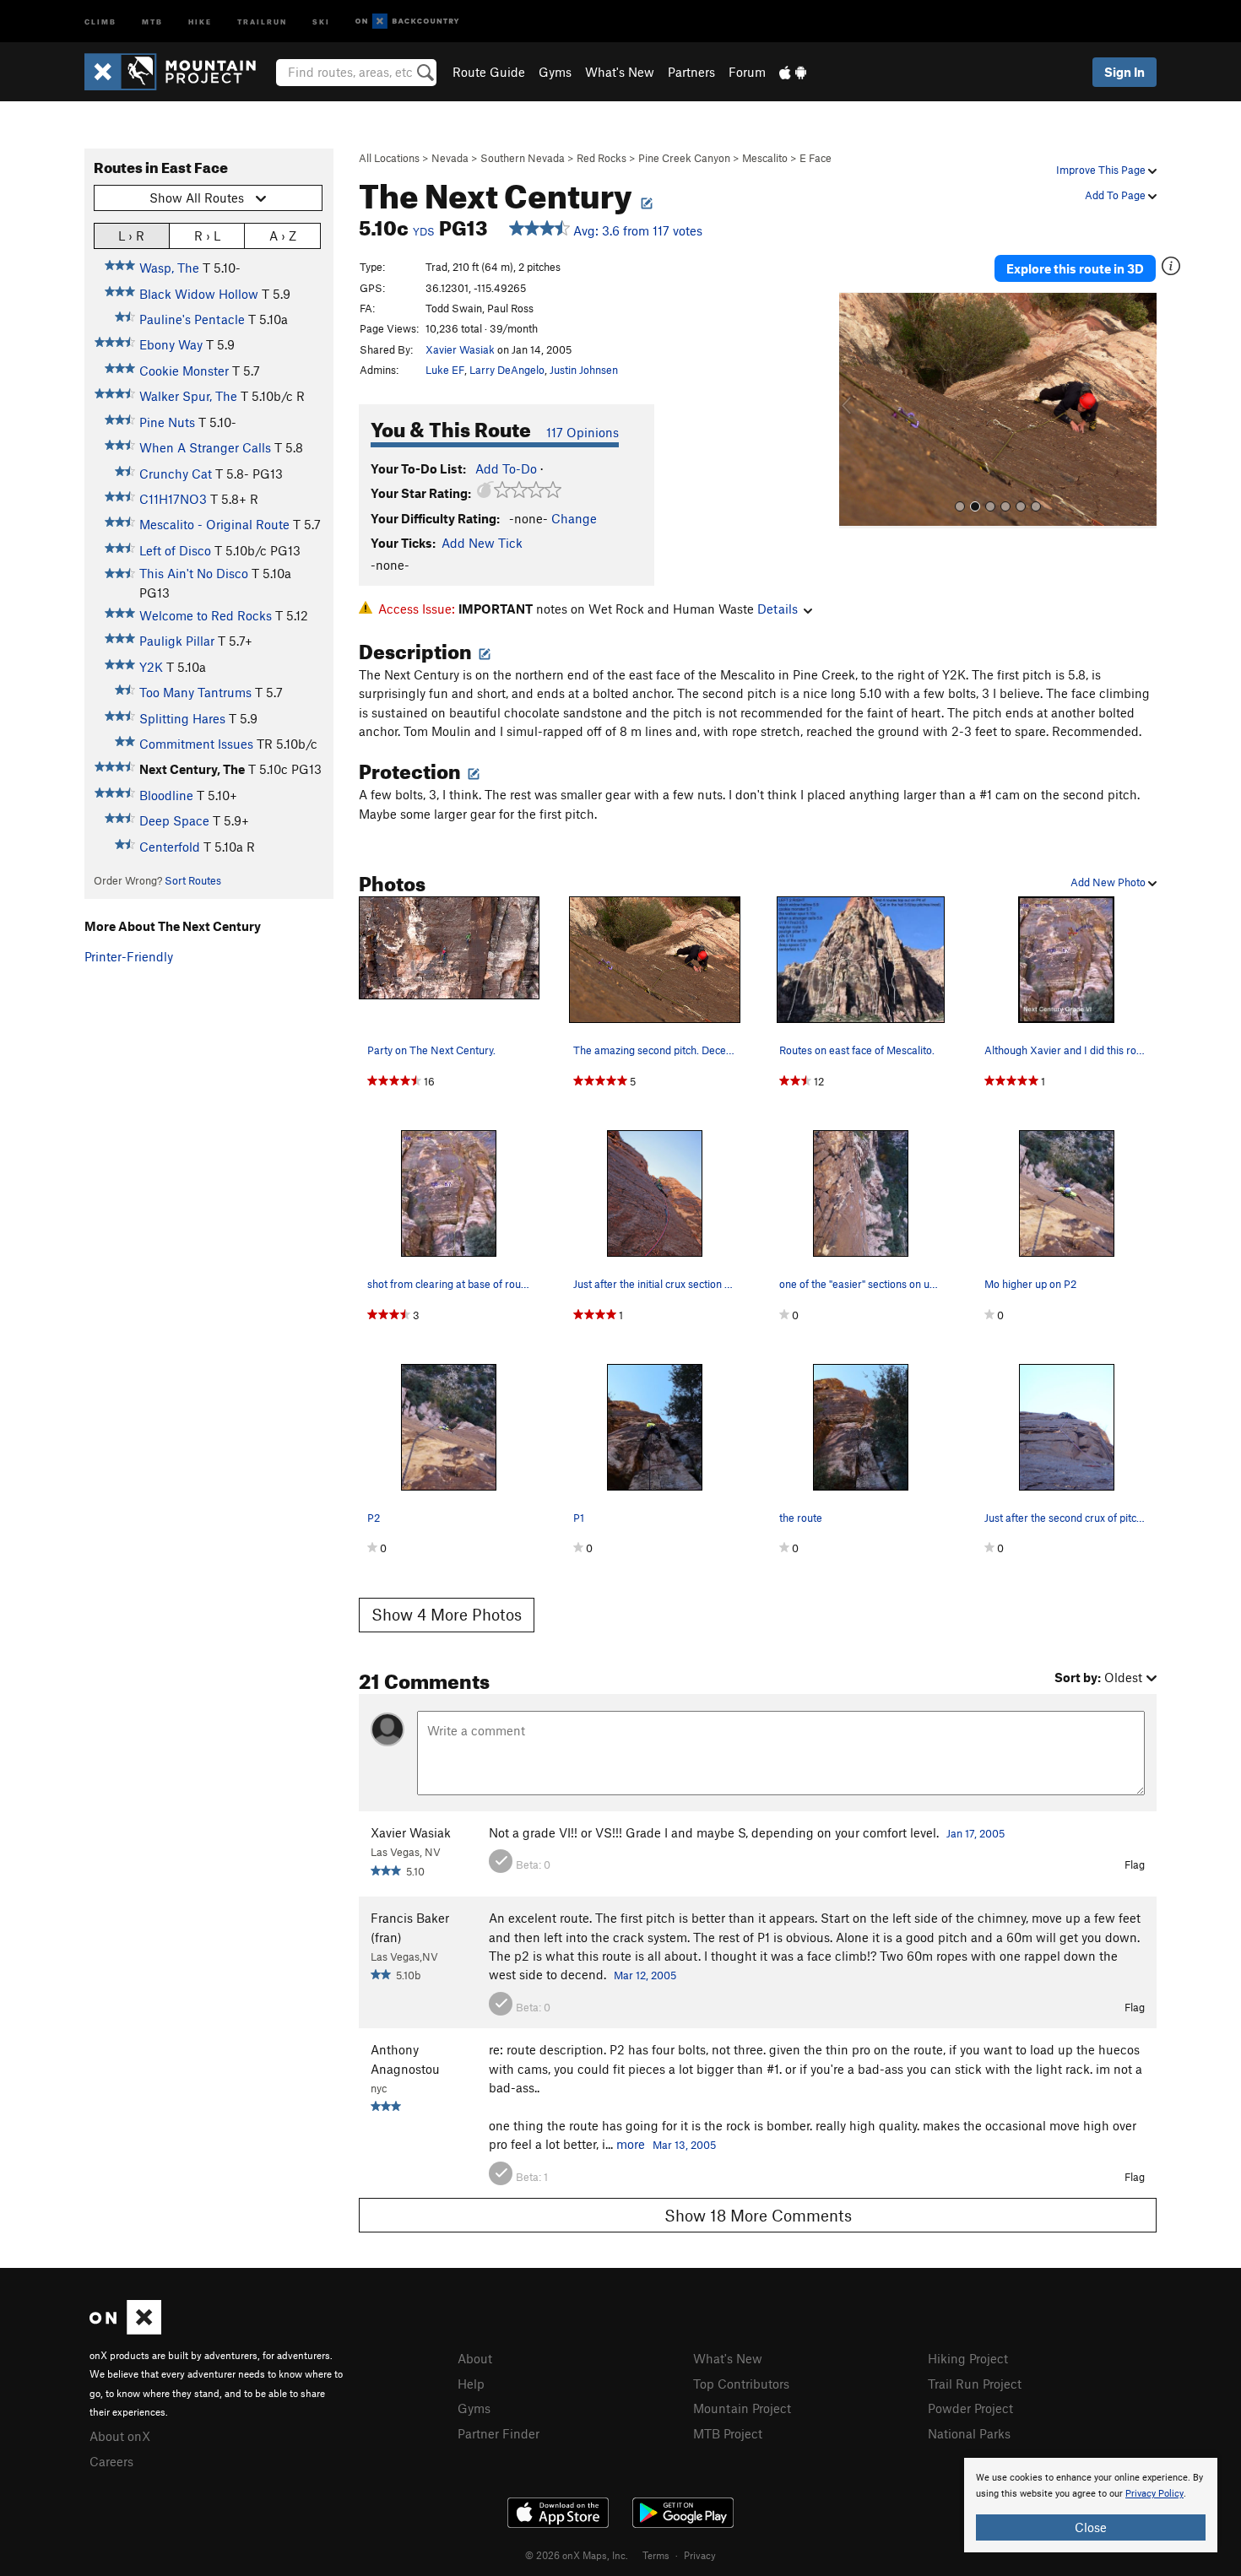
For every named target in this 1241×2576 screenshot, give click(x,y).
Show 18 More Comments (758, 2215)
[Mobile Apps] (793, 72)
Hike (200, 21)
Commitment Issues (196, 744)
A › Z (283, 235)
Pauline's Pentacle (192, 319)
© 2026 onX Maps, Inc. (577, 2555)
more (631, 2144)
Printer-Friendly (129, 956)
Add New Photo (1109, 882)
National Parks (969, 2433)
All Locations (389, 158)
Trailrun (262, 21)
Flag (1135, 1864)
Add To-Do (506, 468)
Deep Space (174, 820)
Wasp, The (169, 268)
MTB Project (728, 2433)
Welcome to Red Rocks (206, 615)
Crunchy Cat (176, 474)
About (475, 2358)
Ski (321, 21)
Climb (100, 21)
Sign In (1124, 72)
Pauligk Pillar (177, 641)
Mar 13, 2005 (684, 2145)
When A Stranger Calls (205, 447)
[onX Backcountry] (407, 22)
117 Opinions (583, 432)
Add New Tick (482, 543)
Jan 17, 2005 (975, 1833)
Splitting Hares (182, 718)
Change (574, 518)
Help (471, 2384)
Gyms (555, 72)
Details (778, 609)
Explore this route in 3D (1075, 268)
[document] (1091, 2505)
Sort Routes (193, 880)
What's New (620, 72)
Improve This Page (1102, 170)
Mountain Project (742, 2408)
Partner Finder (499, 2433)
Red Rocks (602, 158)
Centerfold (170, 847)
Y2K (151, 667)
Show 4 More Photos (447, 1614)
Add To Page (1116, 195)
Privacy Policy (1154, 2494)
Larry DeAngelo (507, 370)
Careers (111, 2461)
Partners (691, 72)
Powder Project (970, 2408)
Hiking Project (968, 2358)
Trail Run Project (975, 2384)
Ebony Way (171, 344)
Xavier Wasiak (460, 349)
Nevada (450, 158)
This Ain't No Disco (194, 573)
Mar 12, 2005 (645, 1975)
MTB (152, 21)
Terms (656, 2555)
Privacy (700, 2555)
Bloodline (166, 795)
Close (1091, 2527)
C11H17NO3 (173, 499)
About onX (120, 2436)
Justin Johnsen (584, 370)
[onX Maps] (125, 2330)
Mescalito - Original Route (214, 524)
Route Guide (489, 72)
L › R (131, 235)
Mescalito (765, 158)
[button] (856, 410)
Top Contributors (741, 2384)
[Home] (179, 72)
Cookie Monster (184, 371)
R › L (207, 235)
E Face (816, 158)
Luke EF (445, 370)
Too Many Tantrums (195, 692)
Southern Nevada (523, 158)
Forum (747, 72)
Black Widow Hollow (199, 294)
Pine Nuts (167, 422)
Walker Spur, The (188, 396)
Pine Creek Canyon (684, 158)
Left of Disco (175, 550)
